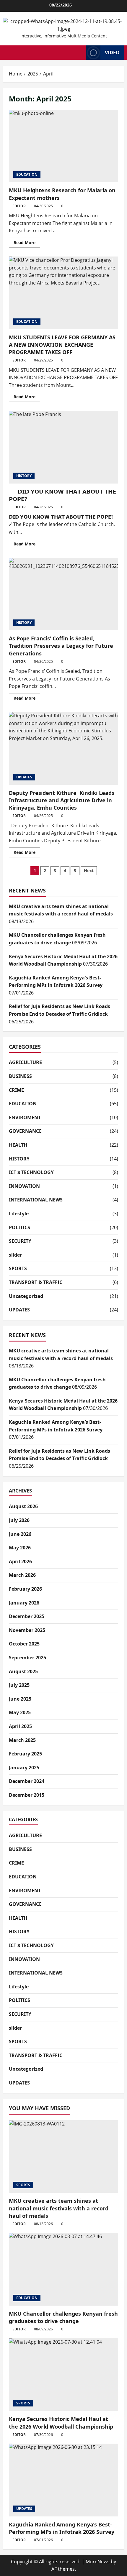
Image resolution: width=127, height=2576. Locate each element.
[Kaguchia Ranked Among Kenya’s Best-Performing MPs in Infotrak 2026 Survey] (63, 2480)
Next (89, 871)
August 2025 (23, 1671)
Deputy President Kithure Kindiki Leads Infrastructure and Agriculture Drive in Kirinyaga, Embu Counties (63, 748)
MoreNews (98, 2562)
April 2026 (20, 1561)
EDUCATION (27, 174)
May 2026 (20, 1548)
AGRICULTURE (25, 1062)
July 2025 (19, 1685)
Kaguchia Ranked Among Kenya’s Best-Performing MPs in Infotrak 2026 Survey (62, 2528)
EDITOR (19, 206)
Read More (27, 244)
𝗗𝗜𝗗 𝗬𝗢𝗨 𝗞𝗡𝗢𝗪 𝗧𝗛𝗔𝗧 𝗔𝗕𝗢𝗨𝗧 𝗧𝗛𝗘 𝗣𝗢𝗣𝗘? (63, 447)
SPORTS (18, 1268)
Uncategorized (26, 1296)
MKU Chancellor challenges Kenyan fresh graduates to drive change (63, 2317)
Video (112, 52)
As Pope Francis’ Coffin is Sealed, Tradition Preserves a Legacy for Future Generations (63, 594)
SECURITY (20, 1241)
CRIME (16, 1090)
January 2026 (24, 1603)
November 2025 (27, 1630)
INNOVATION (24, 1186)
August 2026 (23, 1506)
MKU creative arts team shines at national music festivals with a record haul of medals (59, 2208)
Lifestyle (19, 1214)
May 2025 (20, 1712)
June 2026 (20, 1534)
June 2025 (20, 1699)
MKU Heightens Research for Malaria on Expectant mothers (63, 146)
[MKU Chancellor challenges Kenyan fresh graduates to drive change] (63, 2269)
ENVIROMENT (25, 1117)
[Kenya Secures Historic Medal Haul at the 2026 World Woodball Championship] (63, 2375)
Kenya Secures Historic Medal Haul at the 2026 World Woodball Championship (61, 2423)
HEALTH (18, 1145)
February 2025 (25, 1754)
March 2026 (22, 1575)
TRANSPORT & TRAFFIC (36, 1282)
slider (15, 1255)
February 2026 (25, 1589)
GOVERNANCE (25, 1131)
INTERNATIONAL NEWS (36, 1200)
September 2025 (27, 1658)
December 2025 (27, 1616)
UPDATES (24, 777)
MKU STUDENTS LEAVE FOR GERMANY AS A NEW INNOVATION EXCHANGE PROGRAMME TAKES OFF (63, 293)
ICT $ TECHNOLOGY (31, 1172)
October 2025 (24, 1644)
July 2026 (19, 1520)
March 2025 (22, 1740)
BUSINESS (20, 1076)
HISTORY (24, 476)
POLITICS (19, 1227)
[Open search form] (80, 52)
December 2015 (27, 1795)
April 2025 (20, 1726)
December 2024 (27, 1781)
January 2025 (24, 1768)
